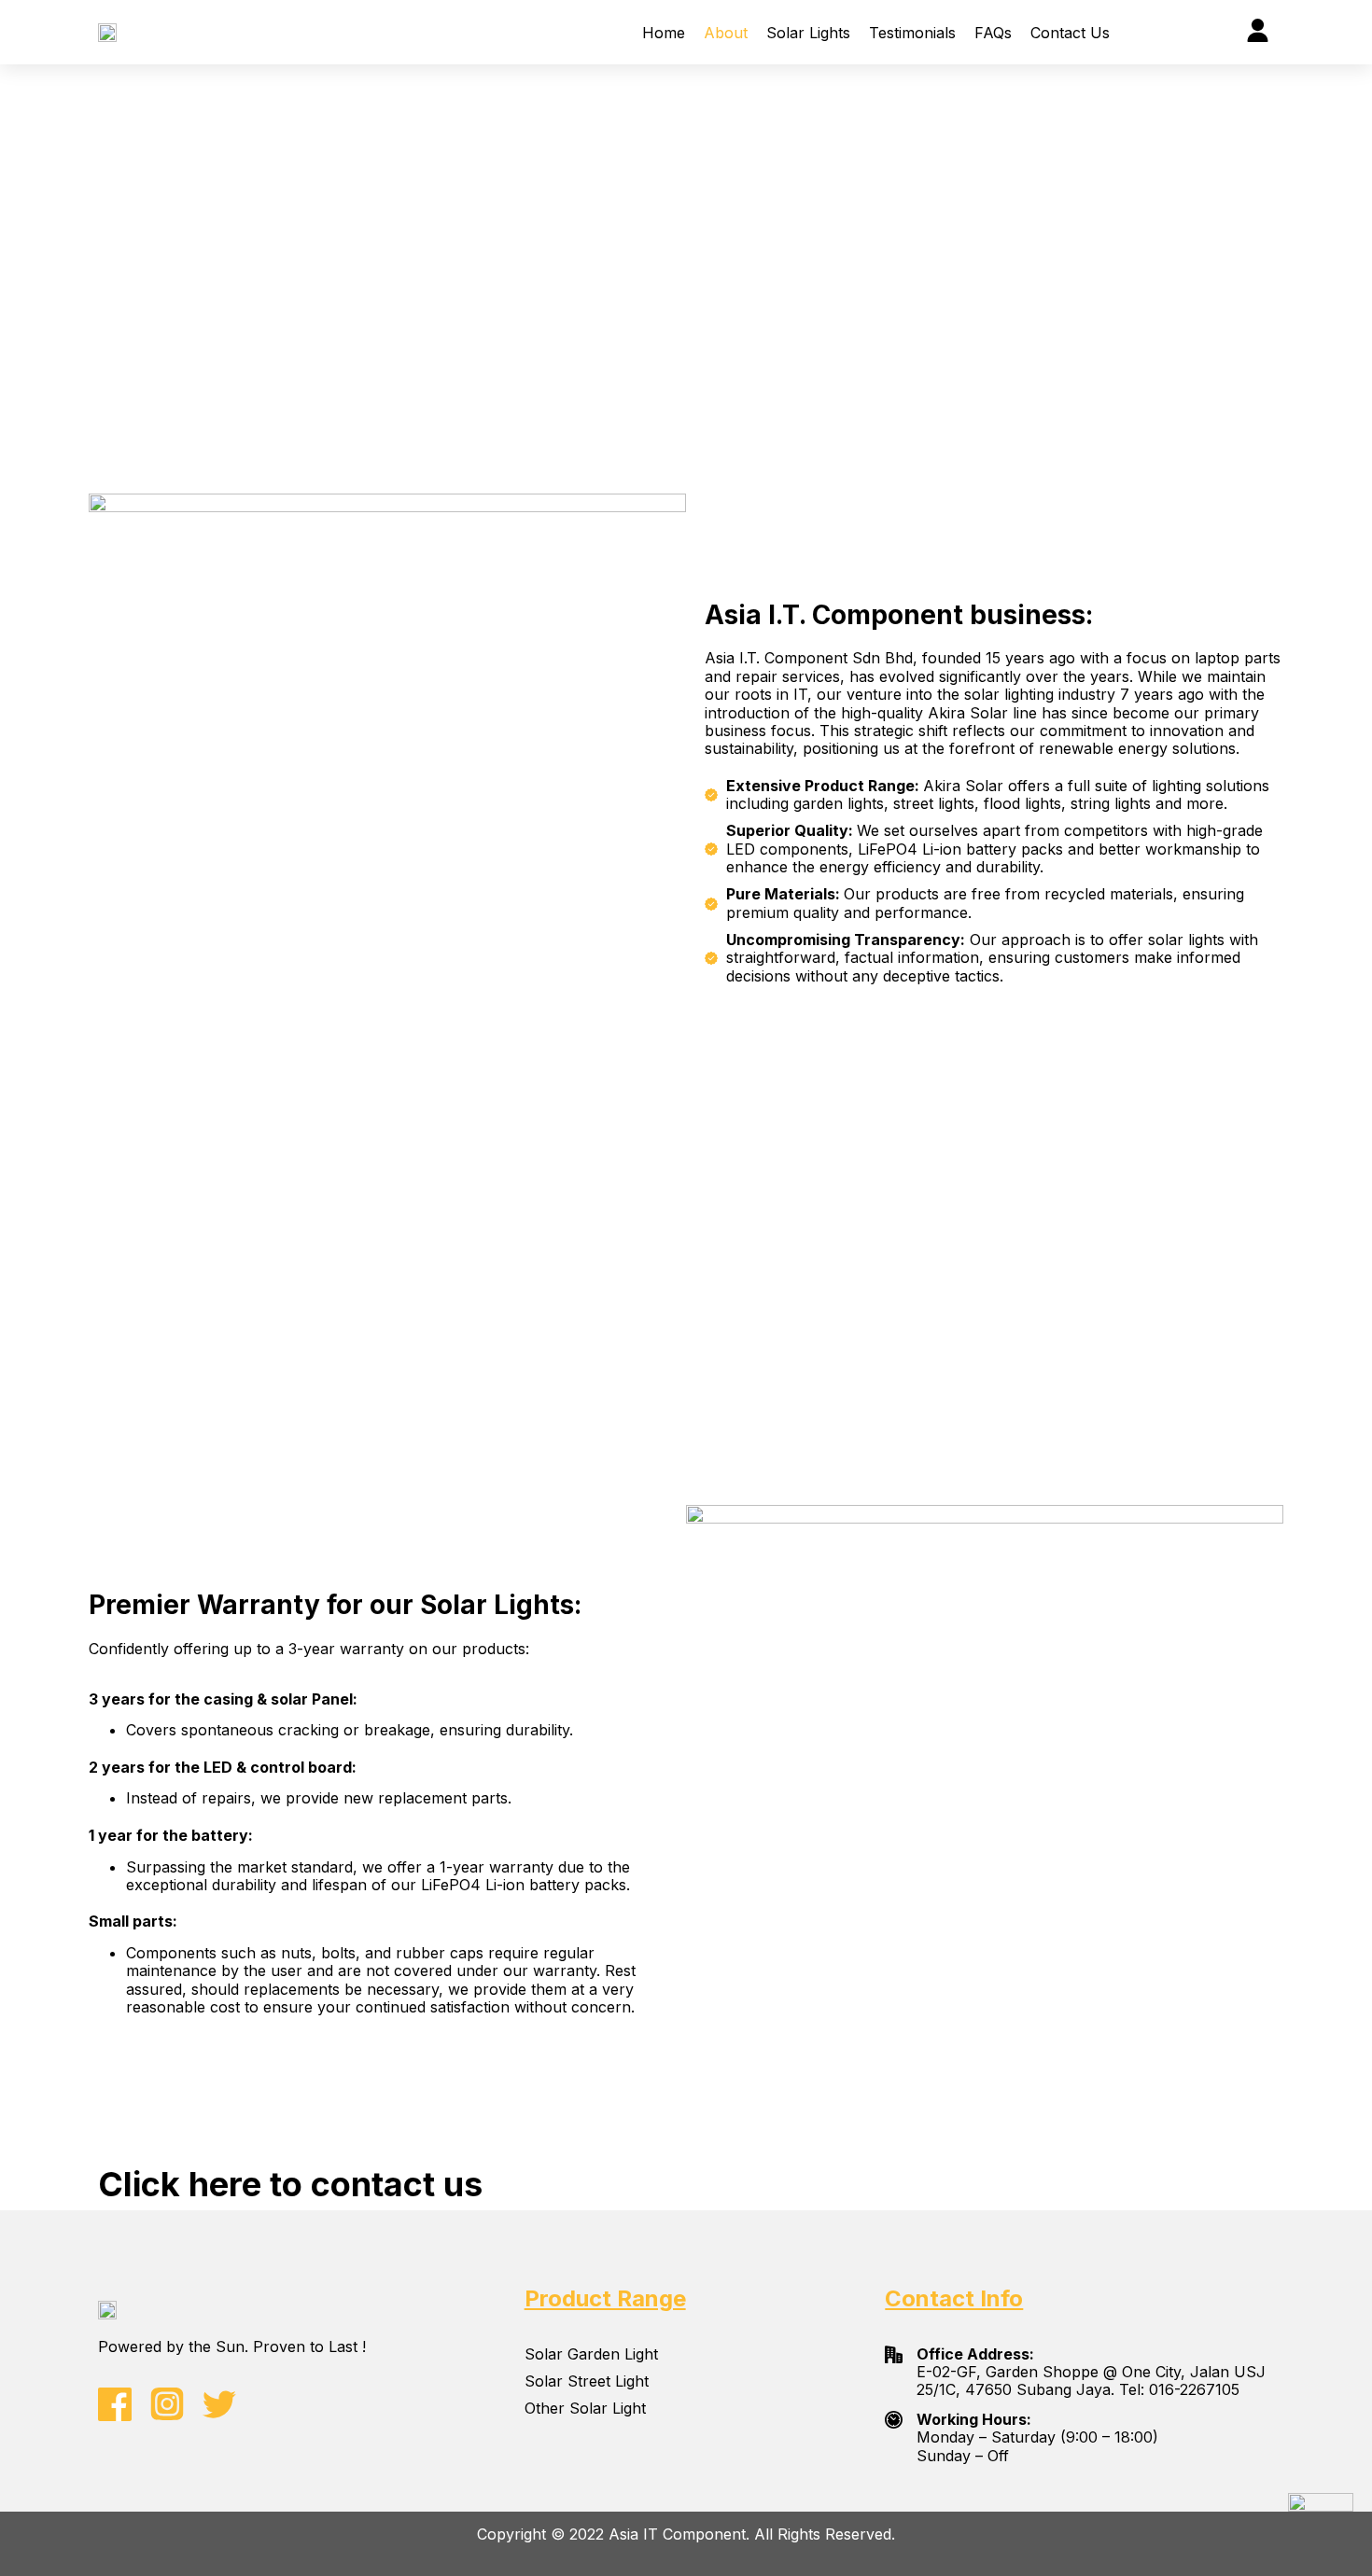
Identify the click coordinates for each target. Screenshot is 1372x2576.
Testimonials (912, 33)
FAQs (993, 33)
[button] (1142, 32)
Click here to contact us (290, 2184)
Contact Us (1070, 33)
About (726, 33)
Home (664, 33)
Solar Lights (808, 33)
